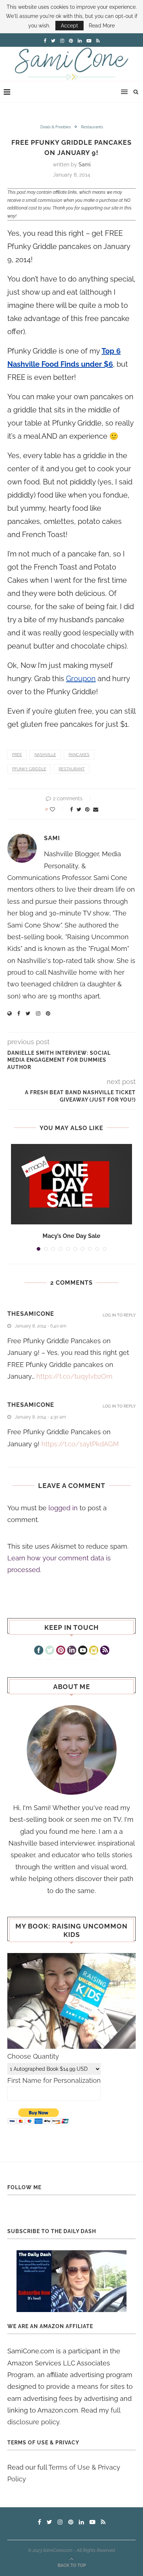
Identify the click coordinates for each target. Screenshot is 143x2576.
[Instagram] (94, 1651)
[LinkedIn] (72, 1651)
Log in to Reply (119, 1315)
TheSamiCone (31, 1314)
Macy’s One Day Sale (71, 1236)
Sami (85, 165)
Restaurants (92, 127)
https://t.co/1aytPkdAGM (80, 1444)
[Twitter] (50, 1651)
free (17, 755)
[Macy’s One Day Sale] (71, 1184)
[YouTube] (83, 1651)
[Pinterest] (61, 1651)
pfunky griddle (29, 769)
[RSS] (105, 1651)
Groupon (81, 679)
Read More (102, 26)
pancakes (79, 755)
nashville (45, 755)
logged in (63, 1508)
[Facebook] (39, 1651)
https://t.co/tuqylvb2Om (74, 1376)
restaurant (72, 769)
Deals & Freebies (56, 127)
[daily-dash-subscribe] (71, 2281)
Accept (69, 26)
